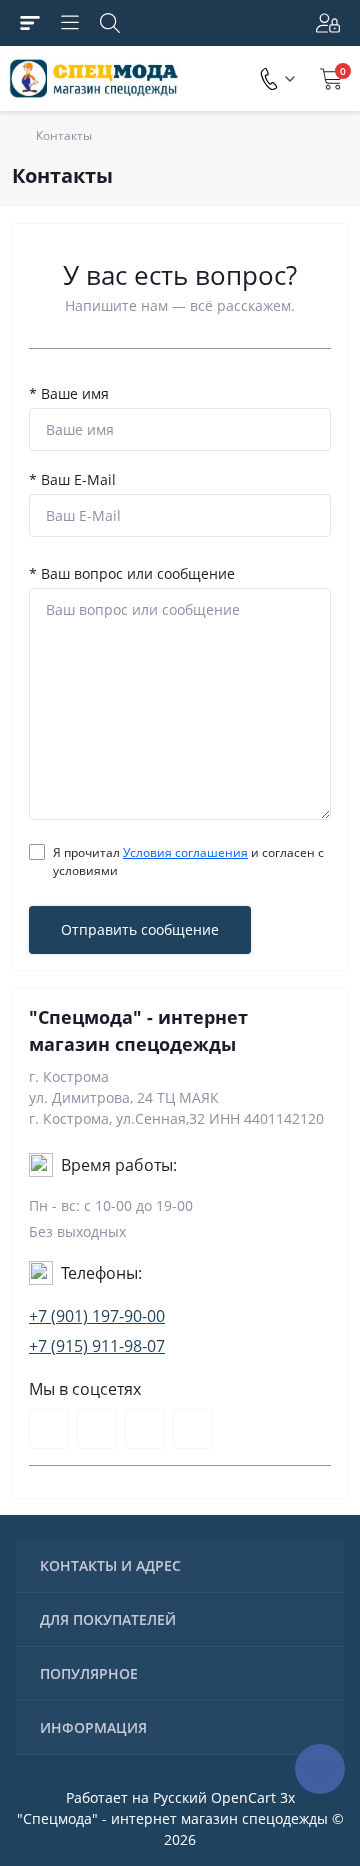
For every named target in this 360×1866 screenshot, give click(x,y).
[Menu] (70, 23)
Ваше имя (69, 393)
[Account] (326, 23)
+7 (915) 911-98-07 (97, 1346)
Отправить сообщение (140, 929)
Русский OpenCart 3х (224, 1797)
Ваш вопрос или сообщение (132, 573)
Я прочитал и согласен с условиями (188, 861)
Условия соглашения (185, 852)
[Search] (110, 23)
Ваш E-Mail (72, 479)
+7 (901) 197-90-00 (97, 1316)
